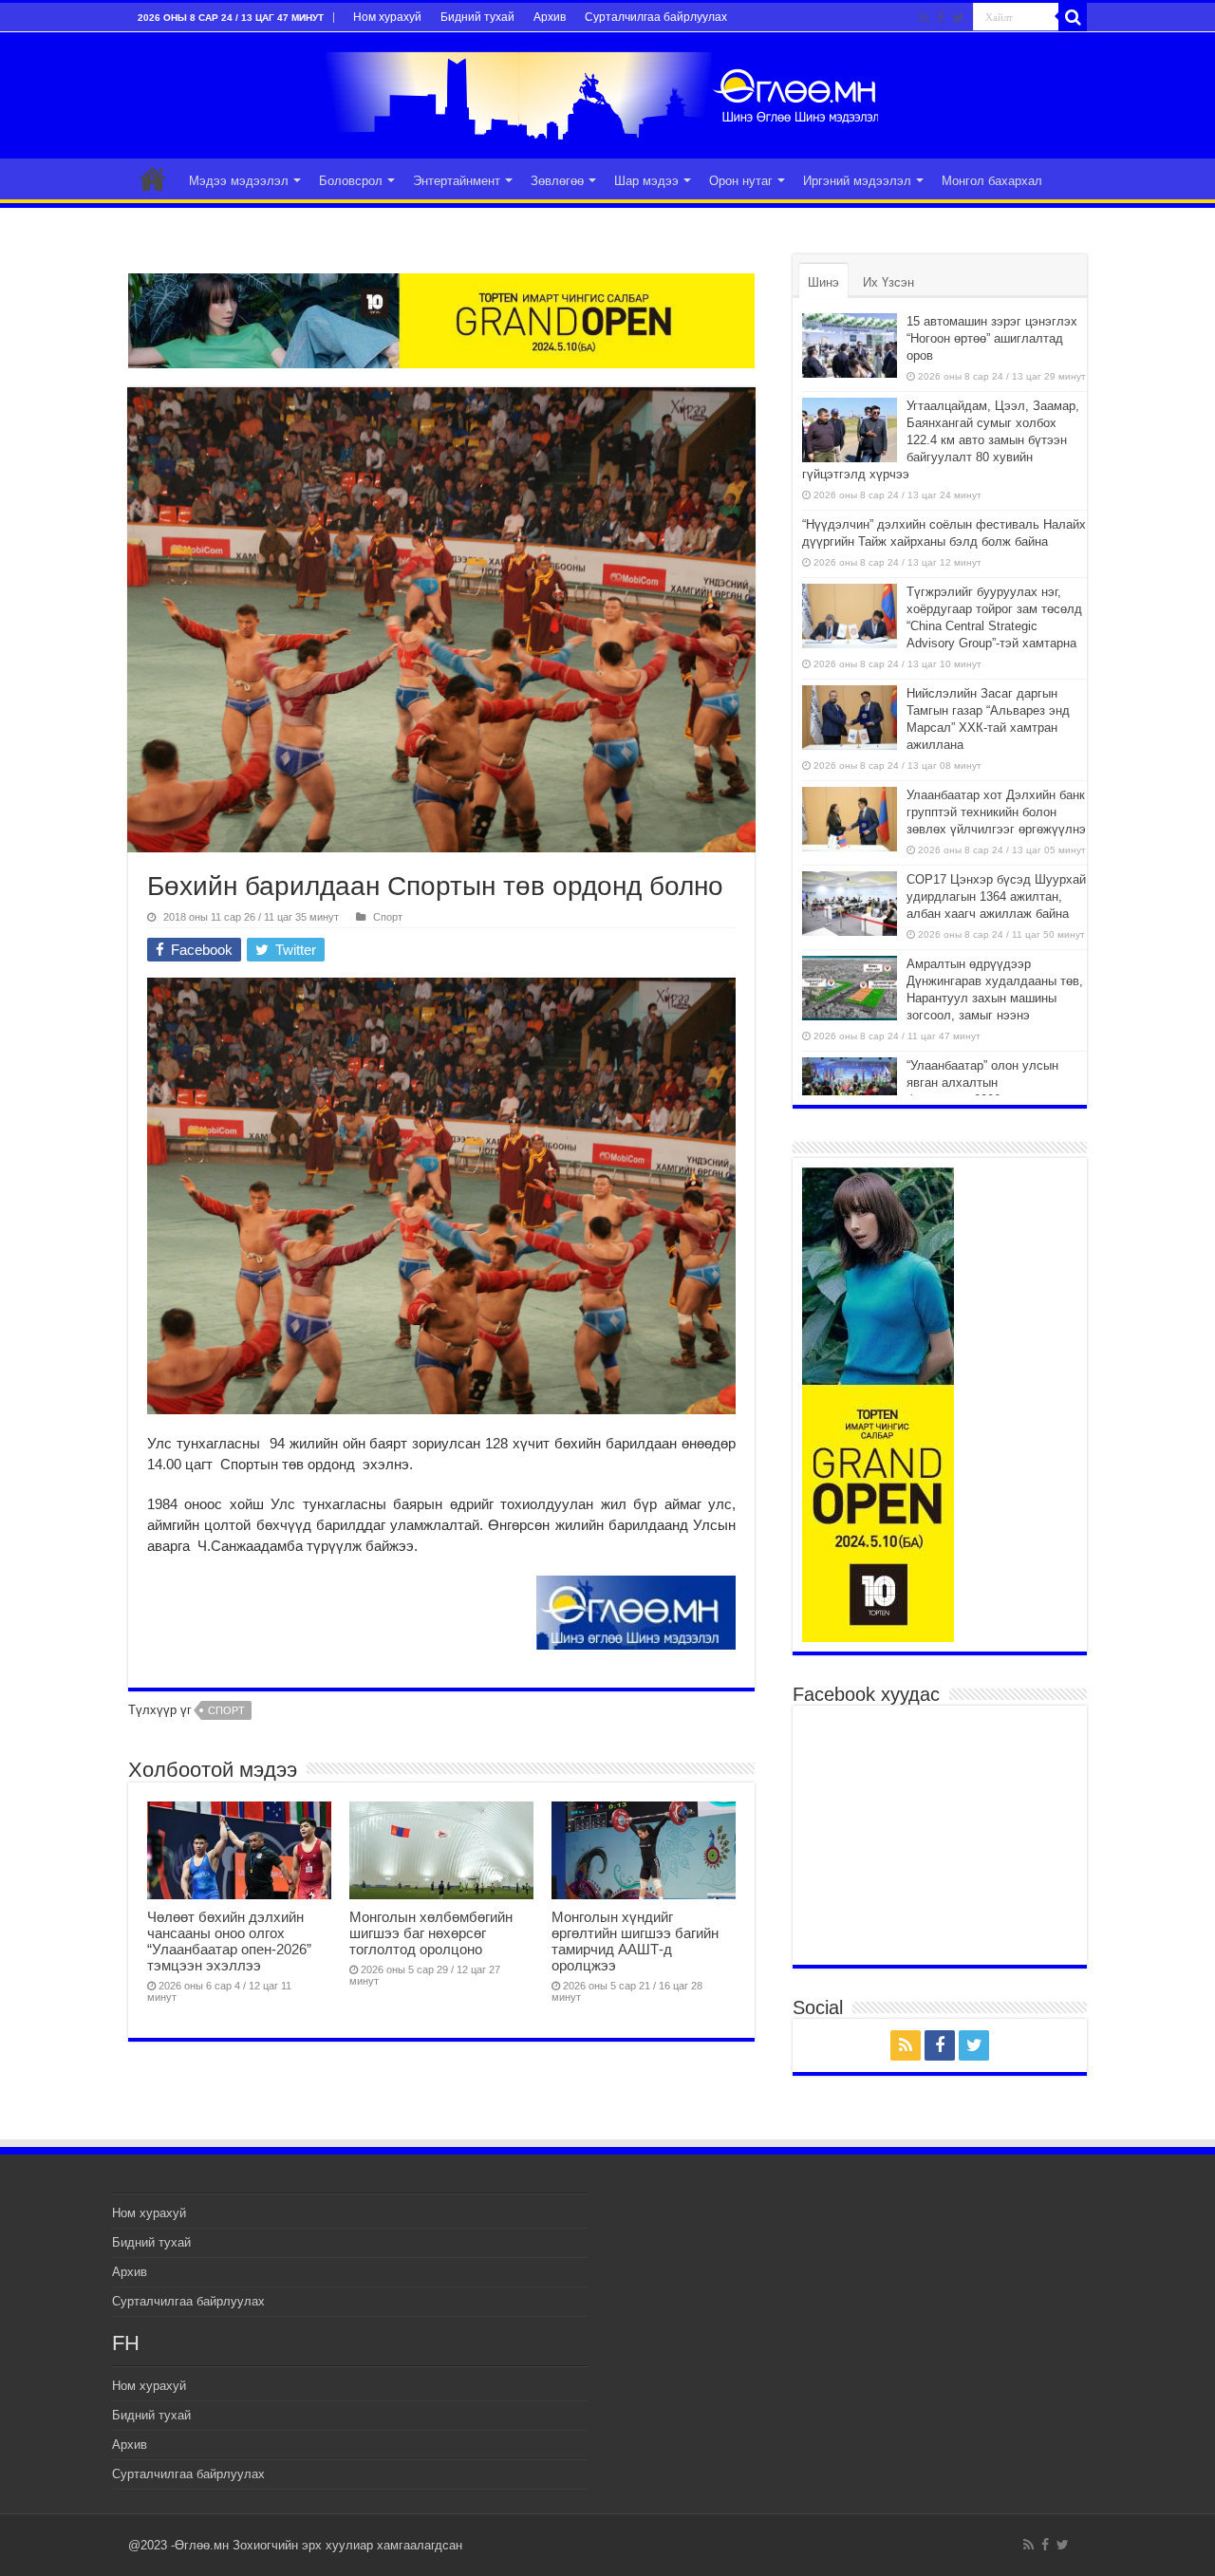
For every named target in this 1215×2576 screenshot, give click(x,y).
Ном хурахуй (387, 17)
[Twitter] (958, 18)
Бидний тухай (477, 17)
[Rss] (924, 18)
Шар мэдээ (646, 181)
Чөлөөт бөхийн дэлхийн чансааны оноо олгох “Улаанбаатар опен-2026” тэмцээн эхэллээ (229, 1941)
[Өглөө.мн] (607, 92)
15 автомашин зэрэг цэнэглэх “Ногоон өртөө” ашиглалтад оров (992, 338)
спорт (226, 1710)
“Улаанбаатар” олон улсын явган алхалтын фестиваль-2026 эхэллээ (982, 1083)
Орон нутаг (741, 181)
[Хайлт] (1073, 17)
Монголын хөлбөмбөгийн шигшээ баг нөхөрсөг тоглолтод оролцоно (431, 1933)
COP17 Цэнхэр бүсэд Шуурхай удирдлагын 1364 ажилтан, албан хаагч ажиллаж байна (996, 896)
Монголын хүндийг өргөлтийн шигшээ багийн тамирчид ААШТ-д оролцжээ (635, 1941)
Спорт (388, 917)
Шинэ (823, 282)
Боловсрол (351, 181)
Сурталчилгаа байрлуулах (656, 17)
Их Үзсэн (888, 282)
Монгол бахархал (992, 181)
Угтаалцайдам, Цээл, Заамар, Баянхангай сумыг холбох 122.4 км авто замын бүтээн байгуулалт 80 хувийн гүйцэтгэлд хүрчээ (941, 440)
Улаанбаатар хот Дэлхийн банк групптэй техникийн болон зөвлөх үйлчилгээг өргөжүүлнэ (996, 812)
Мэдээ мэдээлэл (239, 181)
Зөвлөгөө (557, 181)
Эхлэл (153, 178)
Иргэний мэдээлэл (857, 181)
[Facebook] (941, 18)
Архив (550, 17)
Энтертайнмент (457, 181)
